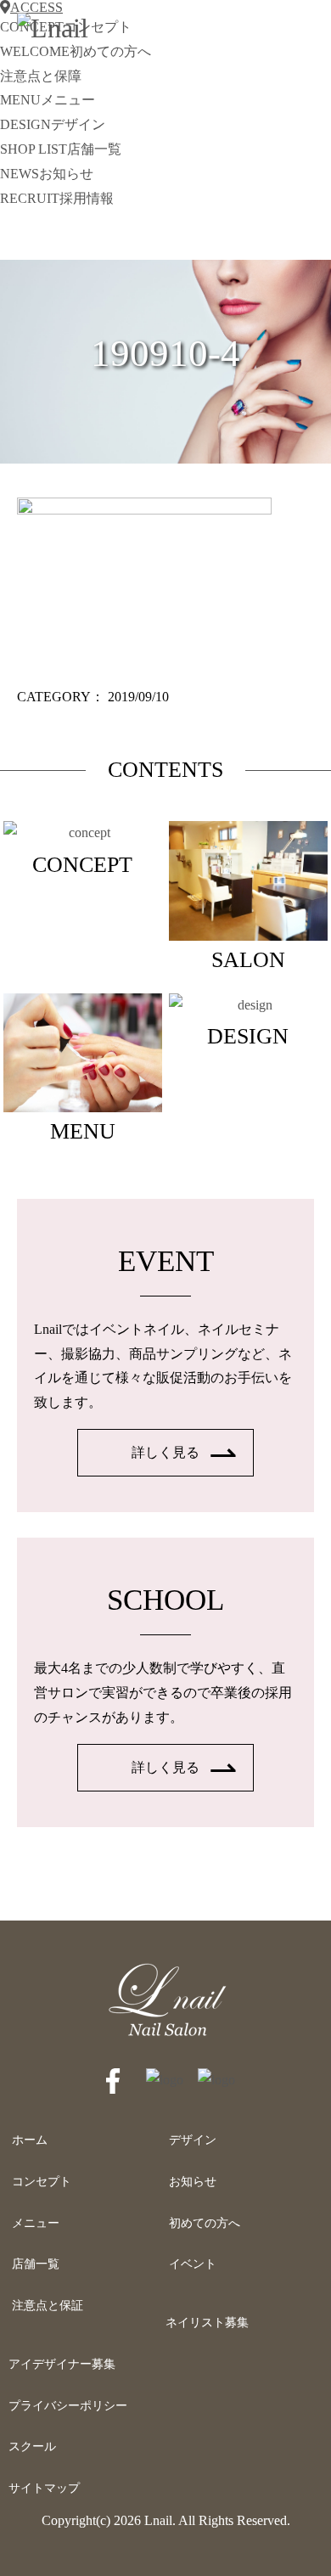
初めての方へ (205, 2223)
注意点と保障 (41, 76)
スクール (32, 2447)
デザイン (193, 2140)
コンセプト (42, 2182)
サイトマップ (44, 2488)
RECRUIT (57, 198)
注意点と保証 (48, 2306)
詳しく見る (165, 1452)
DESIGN (53, 124)
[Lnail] (165, 2036)
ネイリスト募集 (207, 2323)
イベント (193, 2264)
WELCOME (76, 51)
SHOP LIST (61, 149)
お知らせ (193, 2182)
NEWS (47, 174)
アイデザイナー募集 (62, 2364)
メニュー (36, 2223)
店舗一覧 (36, 2264)
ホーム (30, 2140)
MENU (48, 100)
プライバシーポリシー (68, 2406)
